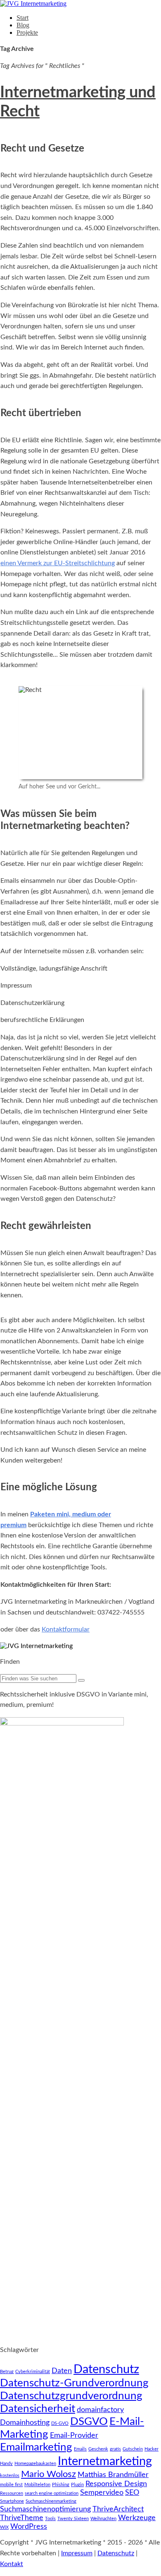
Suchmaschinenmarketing (51, 2501)
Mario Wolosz (49, 2474)
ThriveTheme (22, 2518)
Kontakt (12, 2564)
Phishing (61, 2485)
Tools (50, 2519)
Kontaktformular (66, 1629)
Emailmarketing (36, 2447)
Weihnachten (103, 2519)
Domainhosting (25, 2423)
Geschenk (98, 2449)
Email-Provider (74, 2435)
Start (22, 18)
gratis (115, 2449)
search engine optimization (52, 2493)
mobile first (11, 2485)
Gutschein (133, 2449)
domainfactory (100, 2410)
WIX (4, 2527)
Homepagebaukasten (35, 2464)
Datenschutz (106, 2369)
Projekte (27, 33)
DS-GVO (60, 2423)
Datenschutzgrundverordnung (71, 2396)
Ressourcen (12, 2493)
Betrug (7, 2372)
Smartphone (12, 2501)
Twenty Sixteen (73, 2519)
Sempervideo (102, 2493)
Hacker (152, 2449)
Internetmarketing (105, 2461)
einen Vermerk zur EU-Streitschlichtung (58, 563)
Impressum (77, 2553)
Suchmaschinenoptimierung (45, 2509)
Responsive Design (116, 2484)
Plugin (77, 2485)
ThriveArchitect (118, 2509)
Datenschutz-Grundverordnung (74, 2383)
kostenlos (10, 2476)
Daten (62, 2371)
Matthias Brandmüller (113, 2475)
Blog (23, 25)
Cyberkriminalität (33, 2372)
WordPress (29, 2527)
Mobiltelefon (37, 2485)
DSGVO (89, 2422)
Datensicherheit (38, 2409)
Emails (80, 2449)
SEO (132, 2493)
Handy (6, 2464)
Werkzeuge (137, 2518)
